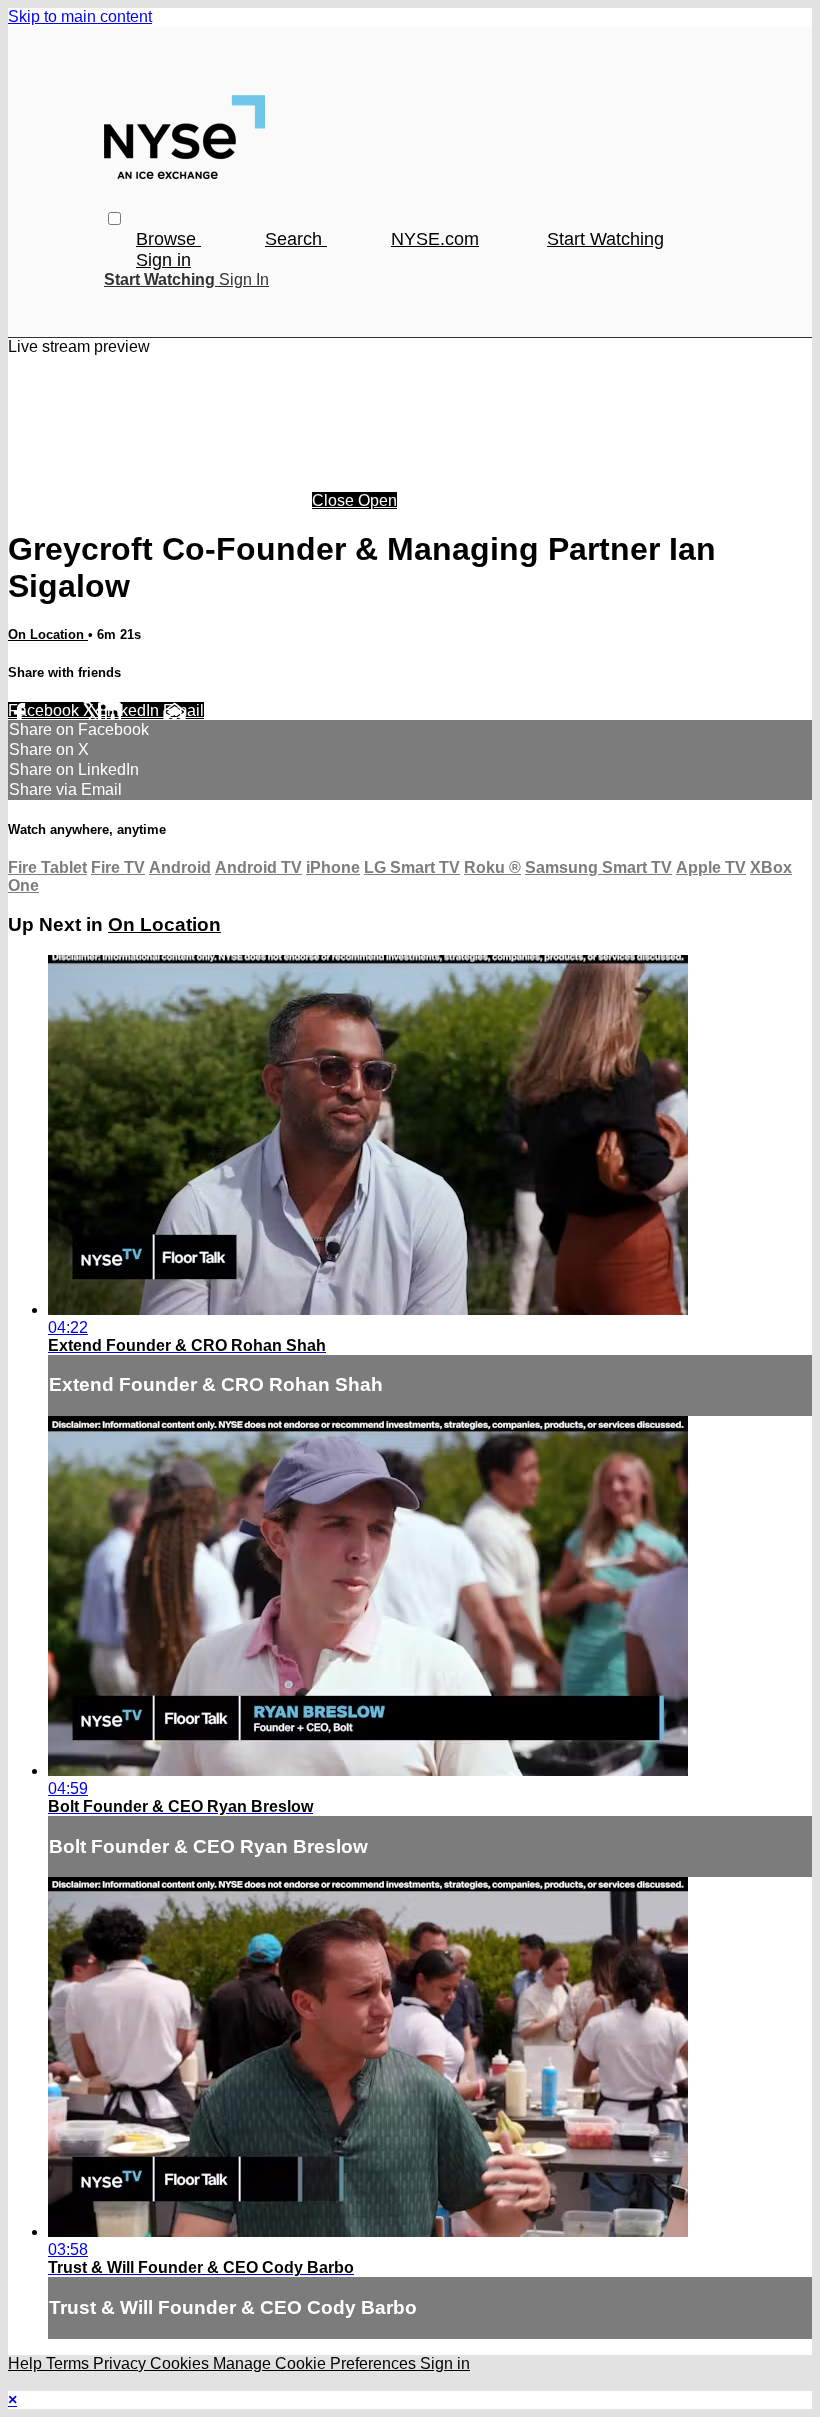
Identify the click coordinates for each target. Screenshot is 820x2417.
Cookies (181, 2363)
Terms (69, 2363)
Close (335, 500)
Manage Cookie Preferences (316, 2363)
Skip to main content (80, 16)
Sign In (244, 279)
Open (377, 500)
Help (27, 2363)
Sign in (163, 260)
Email (183, 710)
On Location (48, 634)
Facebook (45, 710)
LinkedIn (130, 710)
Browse (168, 239)
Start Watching (605, 239)
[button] (114, 218)
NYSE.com (435, 239)
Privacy (121, 2363)
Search (296, 239)
